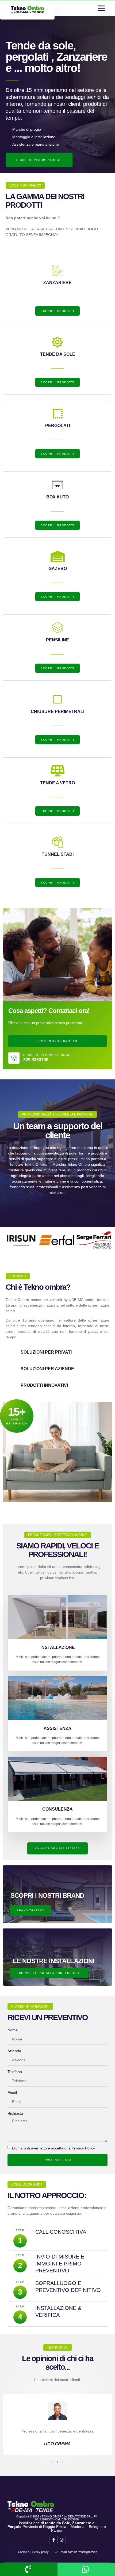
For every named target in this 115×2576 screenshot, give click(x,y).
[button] (101, 8)
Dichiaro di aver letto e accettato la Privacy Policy (53, 2148)
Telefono (15, 2072)
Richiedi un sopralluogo (47, 1055)
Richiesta (15, 2113)
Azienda (14, 2051)
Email (12, 2093)
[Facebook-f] (53, 2540)
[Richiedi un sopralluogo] (14, 1058)
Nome (13, 2030)
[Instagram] (62, 2540)
